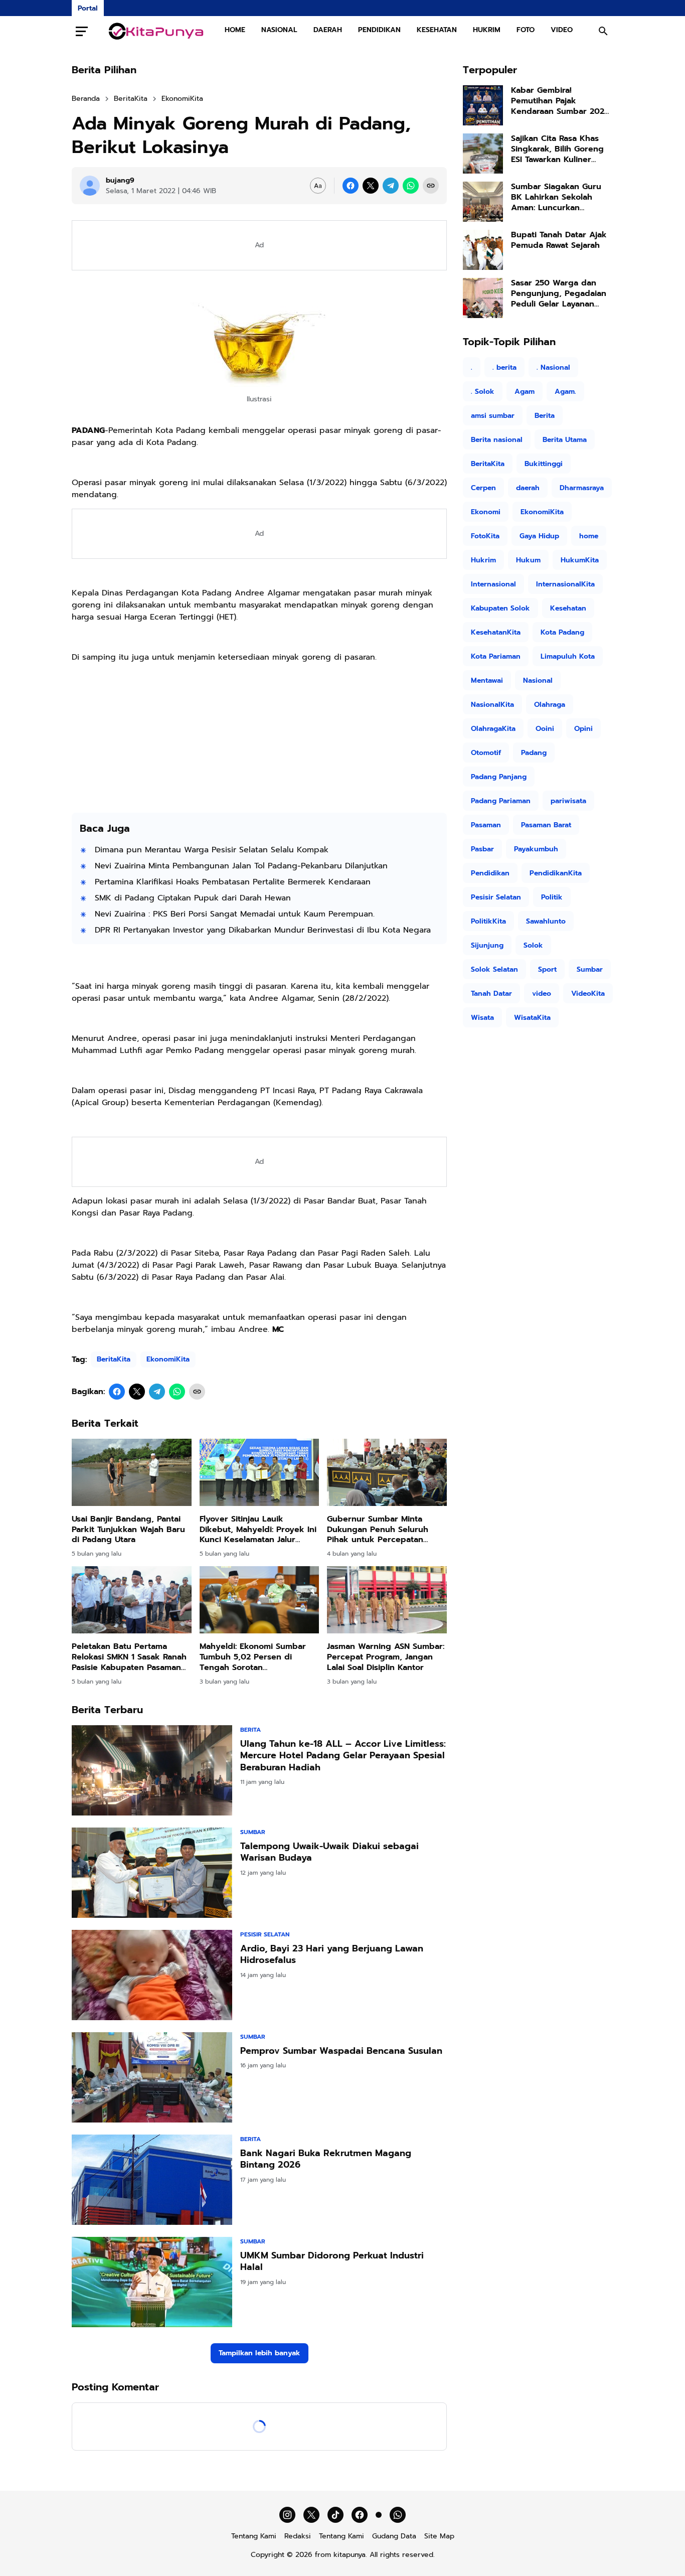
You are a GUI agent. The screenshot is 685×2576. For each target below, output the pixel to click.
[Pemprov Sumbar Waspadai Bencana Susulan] (152, 2077)
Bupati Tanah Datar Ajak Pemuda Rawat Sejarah (559, 240)
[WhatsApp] (411, 186)
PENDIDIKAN (379, 30)
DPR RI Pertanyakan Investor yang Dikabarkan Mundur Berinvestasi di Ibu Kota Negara (263, 930)
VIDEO (562, 30)
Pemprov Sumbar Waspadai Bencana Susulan (341, 2051)
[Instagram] (287, 2515)
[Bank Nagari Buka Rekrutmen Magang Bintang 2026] (152, 2180)
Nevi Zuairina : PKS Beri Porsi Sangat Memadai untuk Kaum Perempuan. (235, 914)
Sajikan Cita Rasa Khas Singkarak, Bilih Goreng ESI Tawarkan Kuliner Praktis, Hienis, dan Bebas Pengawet (557, 149)
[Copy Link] (431, 186)
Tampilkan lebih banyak (260, 2353)
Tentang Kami (254, 2536)
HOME (235, 30)
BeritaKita (114, 1359)
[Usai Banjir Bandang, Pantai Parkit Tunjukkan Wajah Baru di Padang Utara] (132, 1472)
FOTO (526, 30)
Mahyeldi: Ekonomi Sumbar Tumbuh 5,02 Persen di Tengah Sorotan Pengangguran (253, 1657)
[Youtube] (379, 2515)
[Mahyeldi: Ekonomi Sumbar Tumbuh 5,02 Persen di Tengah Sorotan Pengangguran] (260, 1600)
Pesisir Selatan (265, 1934)
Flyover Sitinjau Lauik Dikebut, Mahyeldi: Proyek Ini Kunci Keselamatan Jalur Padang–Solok (258, 1530)
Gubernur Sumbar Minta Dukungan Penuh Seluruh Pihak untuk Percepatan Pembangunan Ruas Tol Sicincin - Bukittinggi (378, 1530)
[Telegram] (391, 186)
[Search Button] (603, 31)
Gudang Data (394, 2536)
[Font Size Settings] (318, 186)
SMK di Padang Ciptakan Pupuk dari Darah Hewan (193, 898)
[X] (371, 186)
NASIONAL (279, 30)
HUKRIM (487, 30)
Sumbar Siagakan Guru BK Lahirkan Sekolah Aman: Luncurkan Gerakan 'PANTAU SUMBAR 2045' (562, 197)
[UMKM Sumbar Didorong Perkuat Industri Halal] (152, 2282)
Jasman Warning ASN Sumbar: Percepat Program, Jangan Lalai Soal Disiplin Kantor (386, 1657)
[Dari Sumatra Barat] (156, 31)
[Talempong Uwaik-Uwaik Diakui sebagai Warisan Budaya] (152, 1873)
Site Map (439, 2536)
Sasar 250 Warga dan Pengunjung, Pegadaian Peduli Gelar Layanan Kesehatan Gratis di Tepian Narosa (559, 293)
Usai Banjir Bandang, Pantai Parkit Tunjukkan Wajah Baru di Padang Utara (128, 1530)
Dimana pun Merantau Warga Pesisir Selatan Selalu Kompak (212, 850)
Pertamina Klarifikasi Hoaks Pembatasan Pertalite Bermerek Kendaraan (233, 882)
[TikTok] (335, 2515)
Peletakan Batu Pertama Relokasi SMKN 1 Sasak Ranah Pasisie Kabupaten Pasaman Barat (129, 1657)
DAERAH (328, 30)
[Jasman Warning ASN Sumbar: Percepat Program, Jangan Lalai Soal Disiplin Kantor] (387, 1600)
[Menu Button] (82, 31)
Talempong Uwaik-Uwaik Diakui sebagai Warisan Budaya (329, 1852)
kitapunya (350, 2555)
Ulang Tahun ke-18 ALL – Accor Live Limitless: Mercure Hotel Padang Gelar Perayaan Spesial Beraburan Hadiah (343, 1756)
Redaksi (298, 2536)
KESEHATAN (437, 30)
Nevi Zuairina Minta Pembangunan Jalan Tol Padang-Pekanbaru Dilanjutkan (241, 866)
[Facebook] (351, 186)
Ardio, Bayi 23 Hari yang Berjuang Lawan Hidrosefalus (332, 1955)
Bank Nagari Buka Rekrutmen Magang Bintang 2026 (326, 2159)
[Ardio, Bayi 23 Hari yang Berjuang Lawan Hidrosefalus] (152, 1975)
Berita (250, 1730)
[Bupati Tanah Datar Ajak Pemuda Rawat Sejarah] (483, 250)
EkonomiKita (168, 1359)
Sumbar (253, 1832)
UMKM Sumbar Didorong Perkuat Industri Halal (332, 2262)
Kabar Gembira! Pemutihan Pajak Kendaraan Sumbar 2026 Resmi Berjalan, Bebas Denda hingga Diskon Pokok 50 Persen (560, 101)
